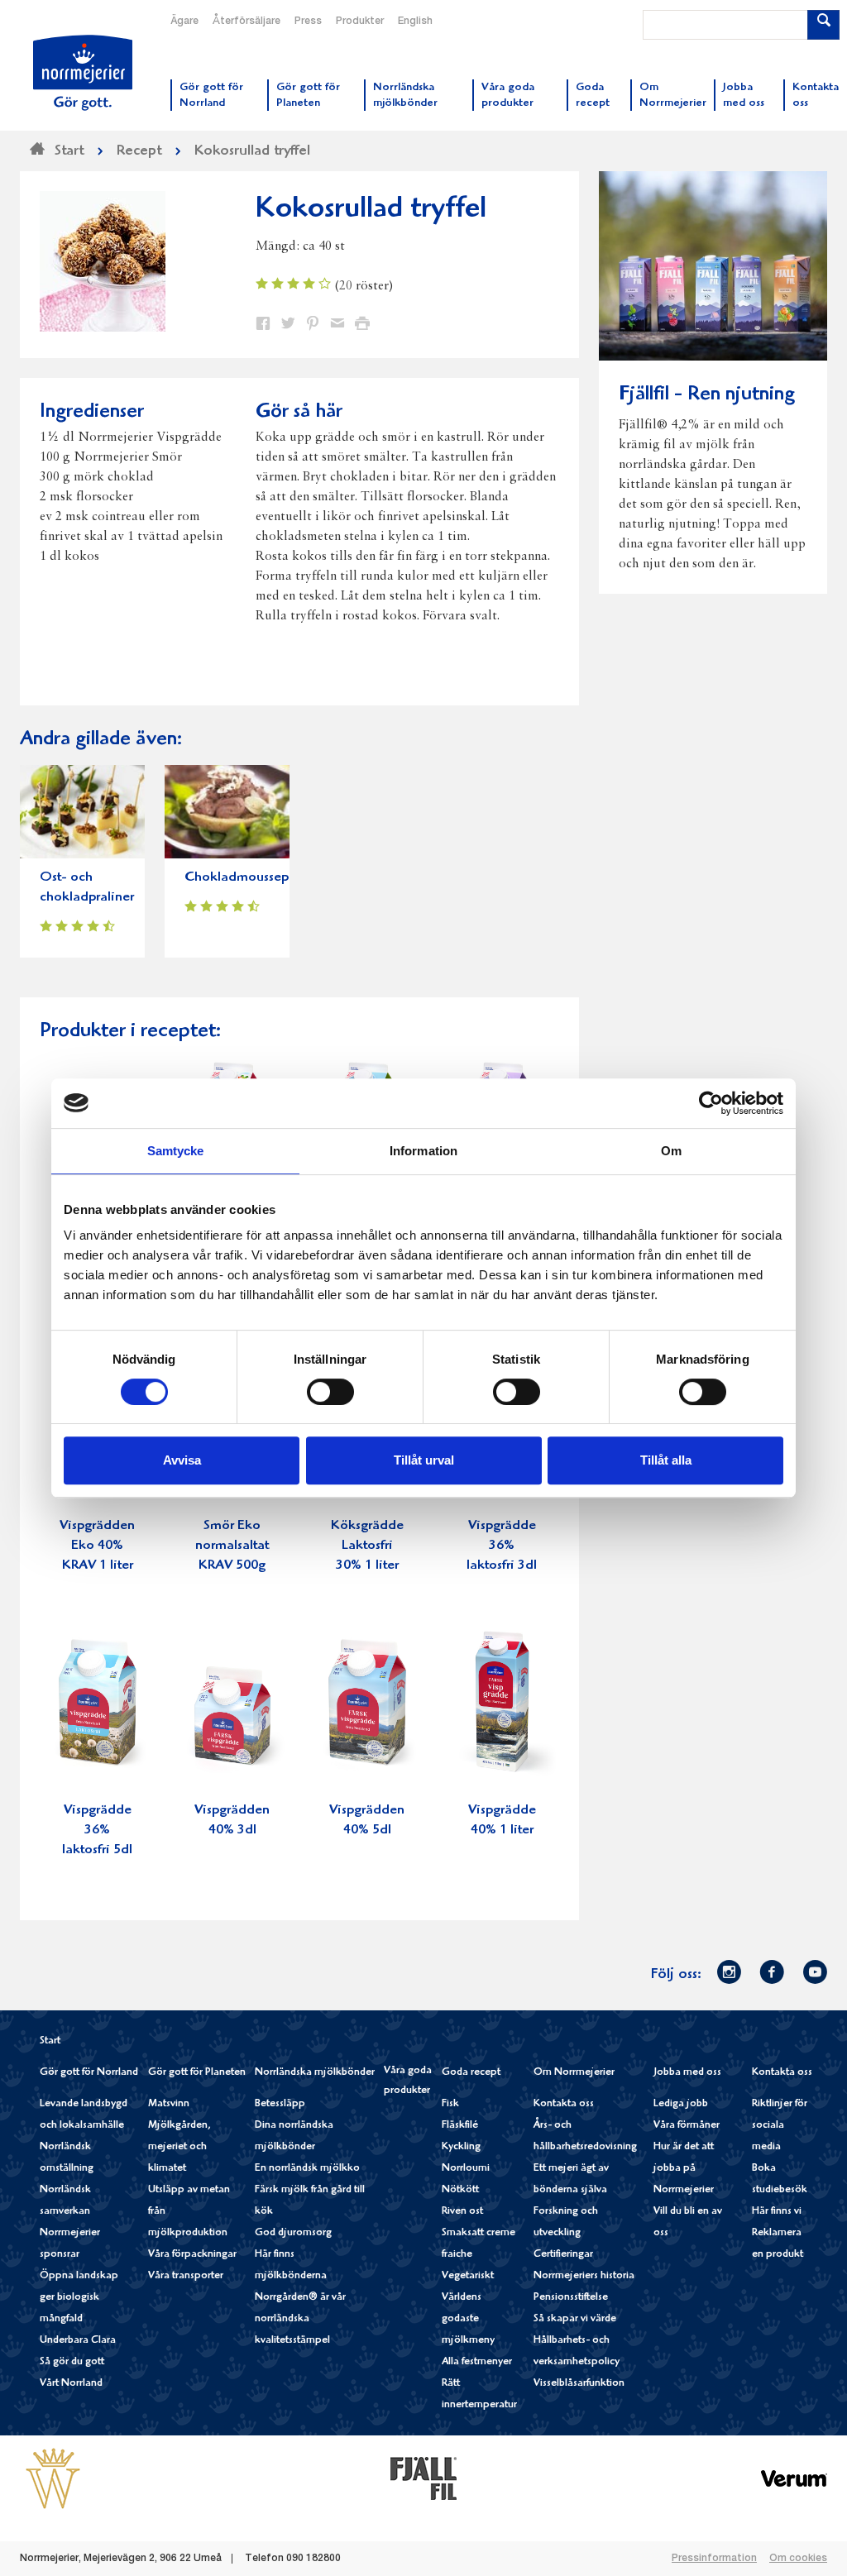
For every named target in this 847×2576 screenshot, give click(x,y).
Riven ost (462, 2212)
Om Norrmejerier (574, 2073)
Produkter (360, 22)
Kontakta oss (564, 2104)
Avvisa (182, 1460)
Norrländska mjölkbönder (315, 2073)
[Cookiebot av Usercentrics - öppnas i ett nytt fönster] (711, 1103)
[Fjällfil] (423, 2478)
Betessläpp (280, 2104)
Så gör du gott (72, 2362)
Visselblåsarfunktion (579, 2384)
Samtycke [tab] (176, 1151)
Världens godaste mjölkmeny (468, 2319)
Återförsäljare (246, 22)
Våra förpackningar (192, 2255)
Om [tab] (671, 1151)
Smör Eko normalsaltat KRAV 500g (232, 1546)
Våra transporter (186, 2276)
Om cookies (798, 2559)
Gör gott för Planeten (197, 2073)
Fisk (450, 2104)
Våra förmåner (687, 2126)
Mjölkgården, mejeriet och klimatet (179, 2147)
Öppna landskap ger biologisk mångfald (79, 2298)
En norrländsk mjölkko (307, 2169)
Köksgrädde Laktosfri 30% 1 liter (367, 1546)
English (415, 22)
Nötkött (460, 2190)
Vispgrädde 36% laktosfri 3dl (502, 1546)
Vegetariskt (468, 2276)
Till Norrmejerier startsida (83, 73)
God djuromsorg (293, 2233)
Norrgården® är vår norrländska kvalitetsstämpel (300, 2319)
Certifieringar (563, 2255)
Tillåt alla (666, 1460)
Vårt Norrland (71, 2384)
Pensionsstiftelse (571, 2298)
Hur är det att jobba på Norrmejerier (684, 2169)
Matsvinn (169, 2104)
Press (308, 22)
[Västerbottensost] (53, 2478)
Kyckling (461, 2147)
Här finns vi (777, 2212)
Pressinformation (714, 2559)
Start (50, 2041)
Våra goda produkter (408, 2081)
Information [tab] (423, 1151)
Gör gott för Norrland (89, 2073)
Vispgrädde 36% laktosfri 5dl (97, 1830)
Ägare (184, 22)
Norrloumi (466, 2169)
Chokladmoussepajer (248, 878)
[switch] (330, 1390)
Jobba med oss (687, 2073)
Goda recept (471, 2073)
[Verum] (794, 2478)
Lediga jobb (681, 2104)
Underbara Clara (78, 2341)
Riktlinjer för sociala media (780, 2126)
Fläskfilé (460, 2126)
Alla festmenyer (477, 2362)
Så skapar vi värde (575, 2319)
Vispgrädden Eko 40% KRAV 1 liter (97, 1546)
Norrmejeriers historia (584, 2276)
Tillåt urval (424, 1460)
